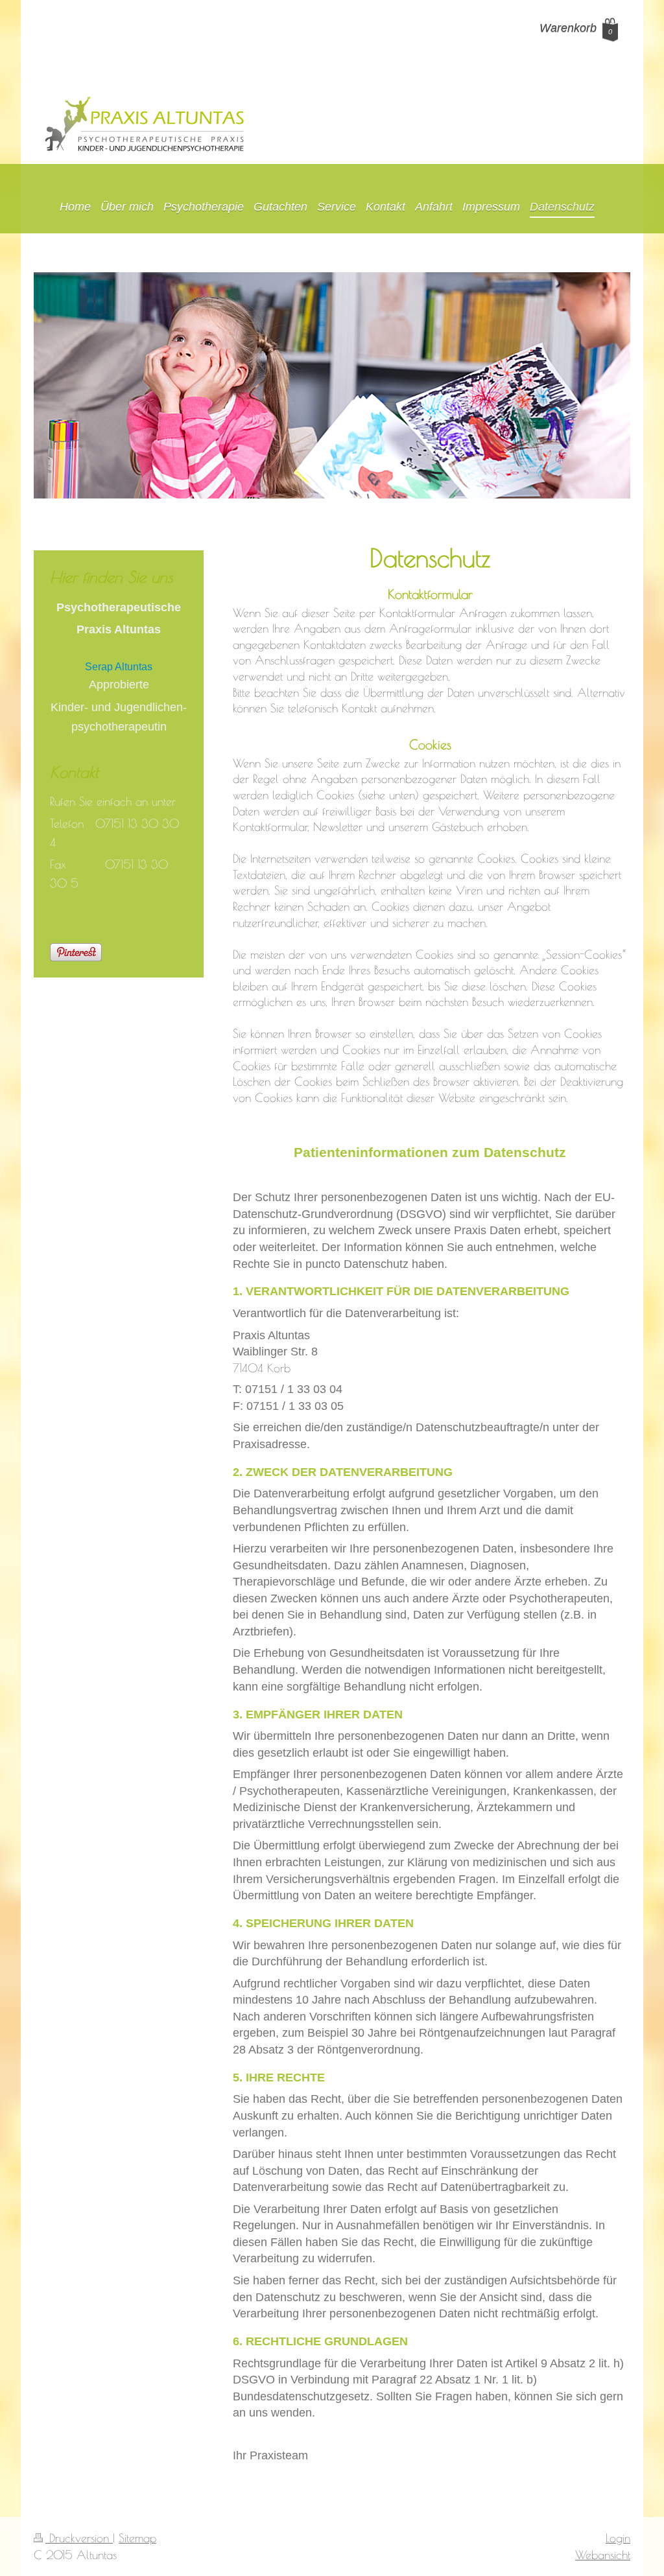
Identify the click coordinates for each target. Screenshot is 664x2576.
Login (618, 2538)
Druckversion (79, 2538)
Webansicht (603, 2555)
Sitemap (137, 2538)
